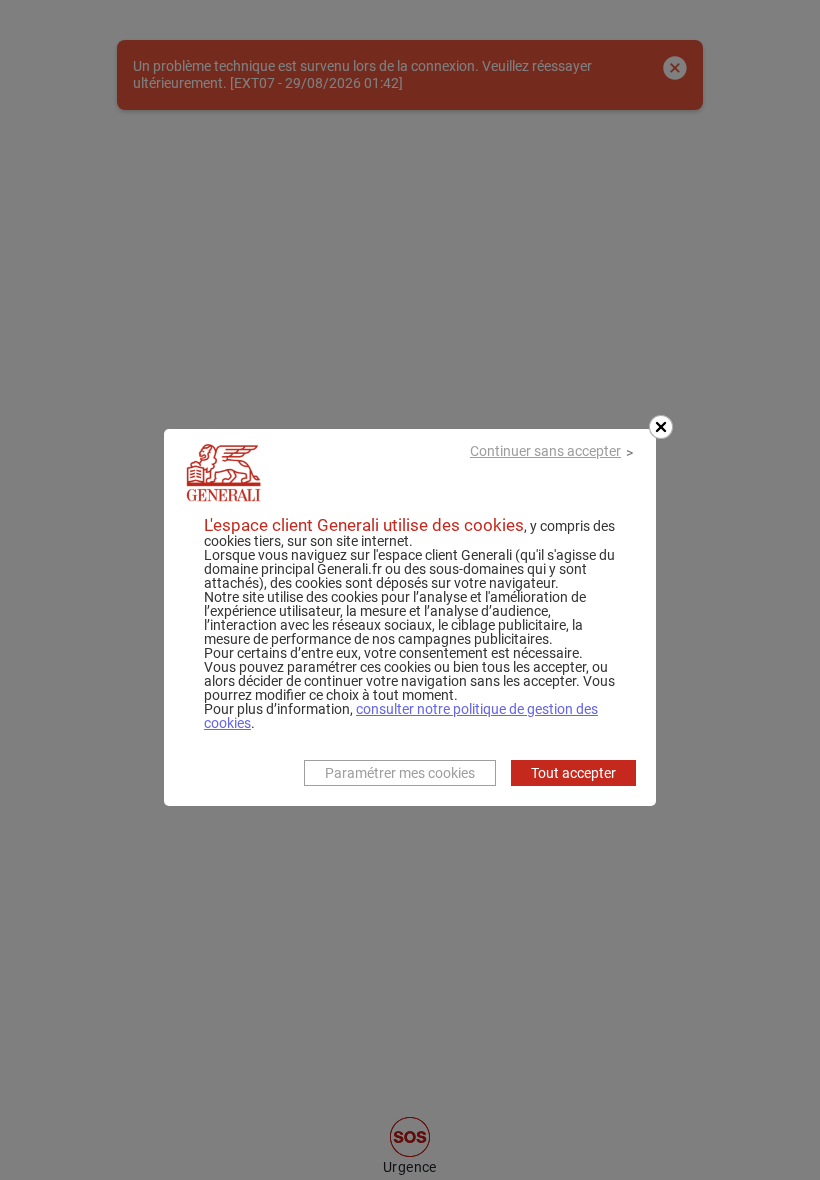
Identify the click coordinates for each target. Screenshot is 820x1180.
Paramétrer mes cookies (400, 773)
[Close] (661, 427)
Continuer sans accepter (545, 451)
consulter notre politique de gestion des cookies (401, 716)
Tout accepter (573, 773)
